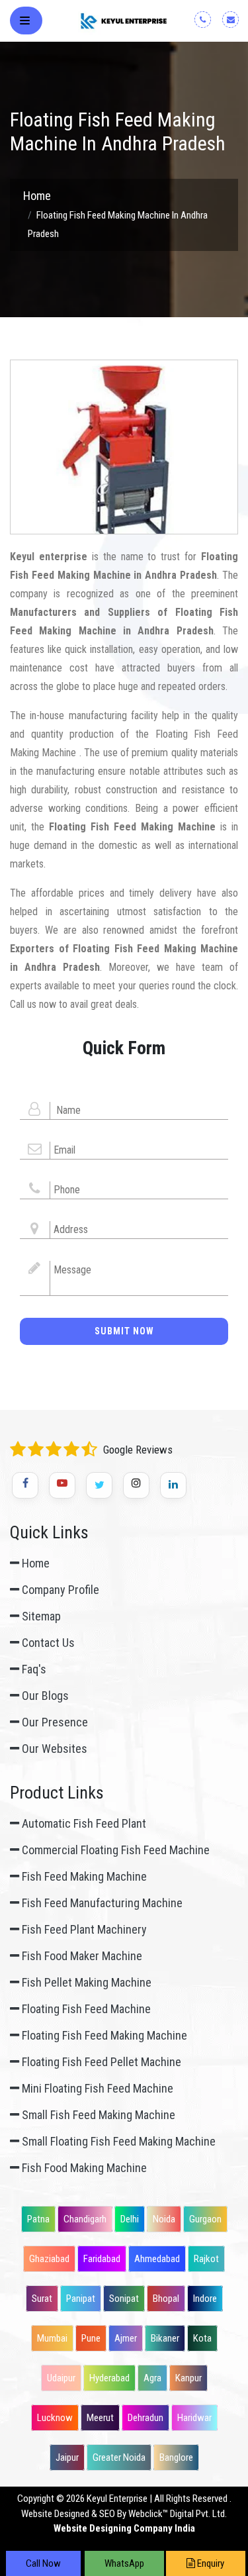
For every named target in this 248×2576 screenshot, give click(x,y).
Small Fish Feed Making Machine (97, 2115)
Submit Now (124, 1331)
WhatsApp (124, 2563)
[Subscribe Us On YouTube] (62, 1485)
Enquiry (210, 2563)
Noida (164, 2219)
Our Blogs (44, 1696)
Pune (91, 2338)
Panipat (81, 2299)
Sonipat (124, 2299)
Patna (38, 2219)
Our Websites (53, 1749)
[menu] (27, 23)
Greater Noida (119, 2457)
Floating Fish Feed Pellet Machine (100, 2062)
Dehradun (145, 2418)
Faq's (33, 1669)
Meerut (100, 2418)
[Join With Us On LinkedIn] (173, 1485)
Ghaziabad (49, 2259)
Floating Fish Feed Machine (85, 2009)
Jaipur (67, 2457)
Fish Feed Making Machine (83, 1876)
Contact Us (47, 1643)
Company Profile (59, 1590)
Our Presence (54, 1722)
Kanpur (188, 2378)
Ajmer (126, 2338)
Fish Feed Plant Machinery (83, 1929)
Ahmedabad (157, 2259)
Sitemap (40, 1616)
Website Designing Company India (124, 2528)
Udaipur (61, 2378)
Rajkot (206, 2259)
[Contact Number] (207, 19)
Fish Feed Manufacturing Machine (101, 1903)
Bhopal (166, 2299)
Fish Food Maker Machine (81, 1956)
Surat (42, 2299)
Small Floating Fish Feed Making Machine (117, 2141)
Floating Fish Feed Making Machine (103, 2035)
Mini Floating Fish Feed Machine (96, 2088)
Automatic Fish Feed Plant (83, 1823)
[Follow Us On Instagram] (136, 1485)
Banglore (176, 2457)
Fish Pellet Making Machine (85, 1982)
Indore (205, 2299)
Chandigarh (85, 2219)
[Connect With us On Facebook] (25, 1485)
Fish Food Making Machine (83, 2168)
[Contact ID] (235, 19)
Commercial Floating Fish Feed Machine (114, 1850)
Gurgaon (205, 2219)
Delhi (130, 2219)
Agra (152, 2378)
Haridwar (194, 2418)
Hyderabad (109, 2378)
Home (37, 196)
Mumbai (52, 2338)
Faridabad (102, 2259)
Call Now (43, 2563)
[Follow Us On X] (99, 1485)
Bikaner (165, 2338)
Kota (202, 2338)
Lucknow (55, 2418)
